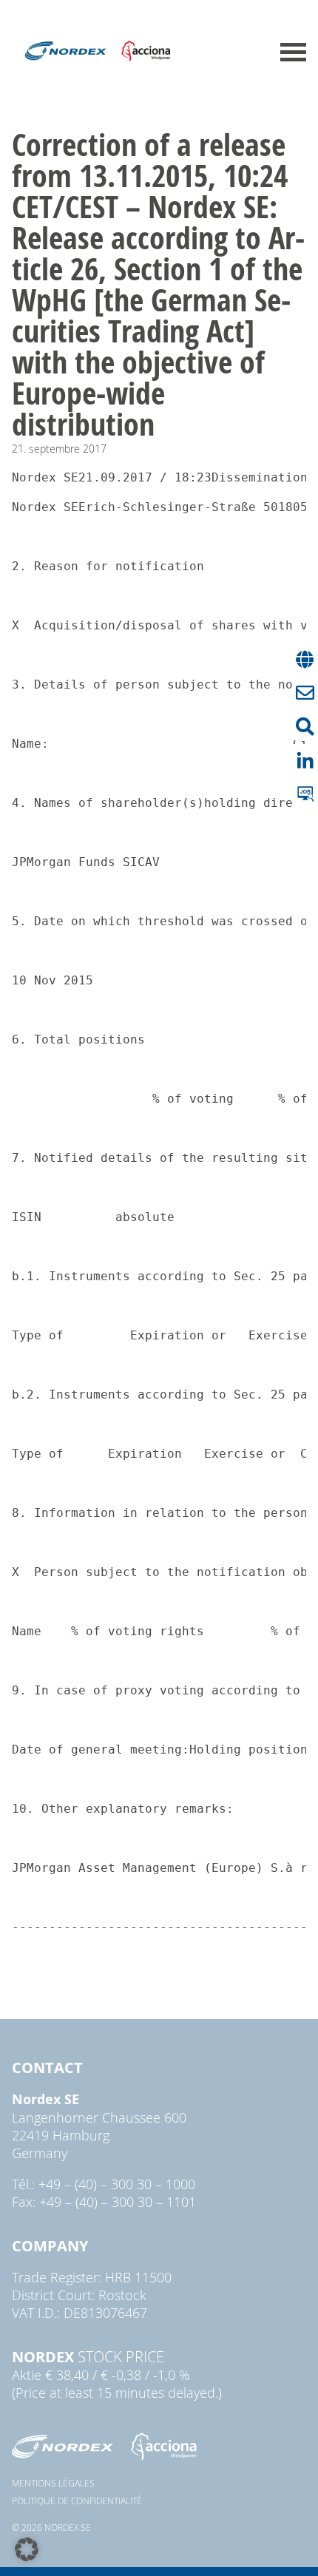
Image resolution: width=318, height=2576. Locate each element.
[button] (27, 2549)
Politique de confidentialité (77, 2501)
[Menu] (293, 52)
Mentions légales (53, 2483)
